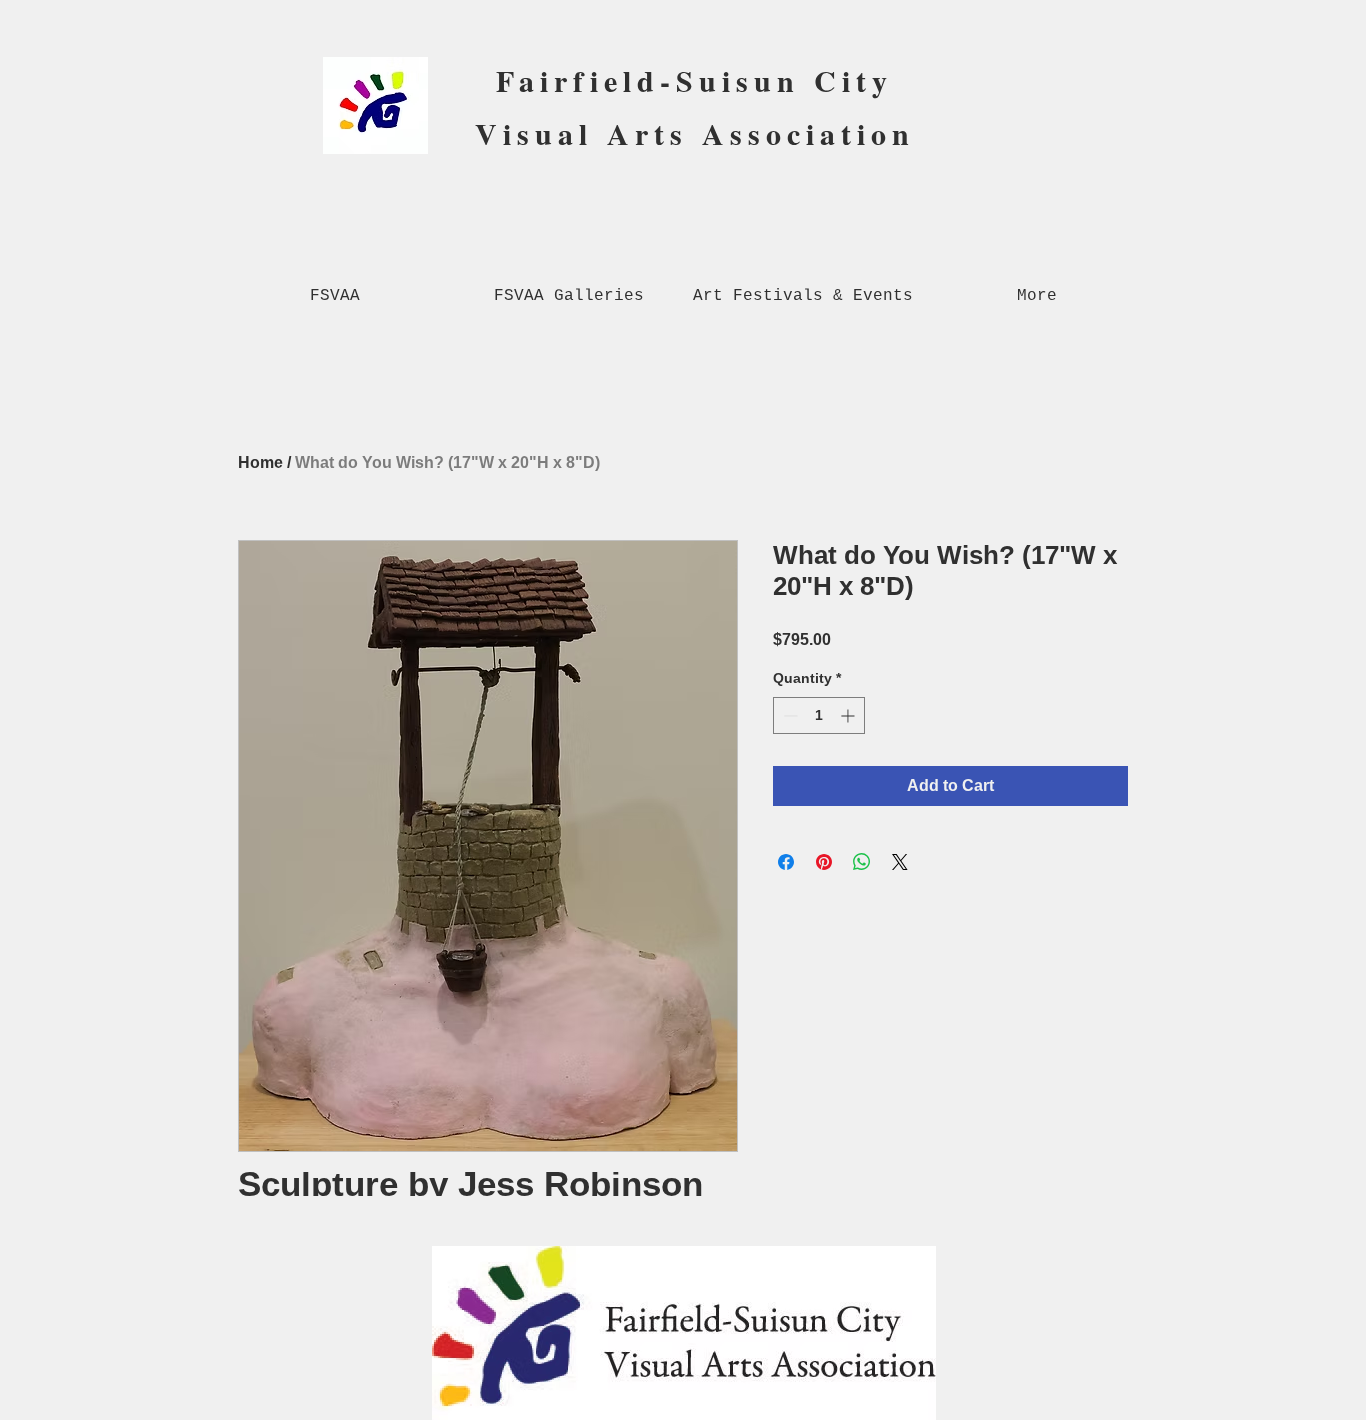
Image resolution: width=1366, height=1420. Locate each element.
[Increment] (849, 715)
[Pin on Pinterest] (824, 862)
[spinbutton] (819, 715)
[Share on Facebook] (786, 862)
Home (260, 462)
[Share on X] (900, 862)
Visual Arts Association (695, 133)
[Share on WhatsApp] (862, 862)
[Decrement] (788, 715)
